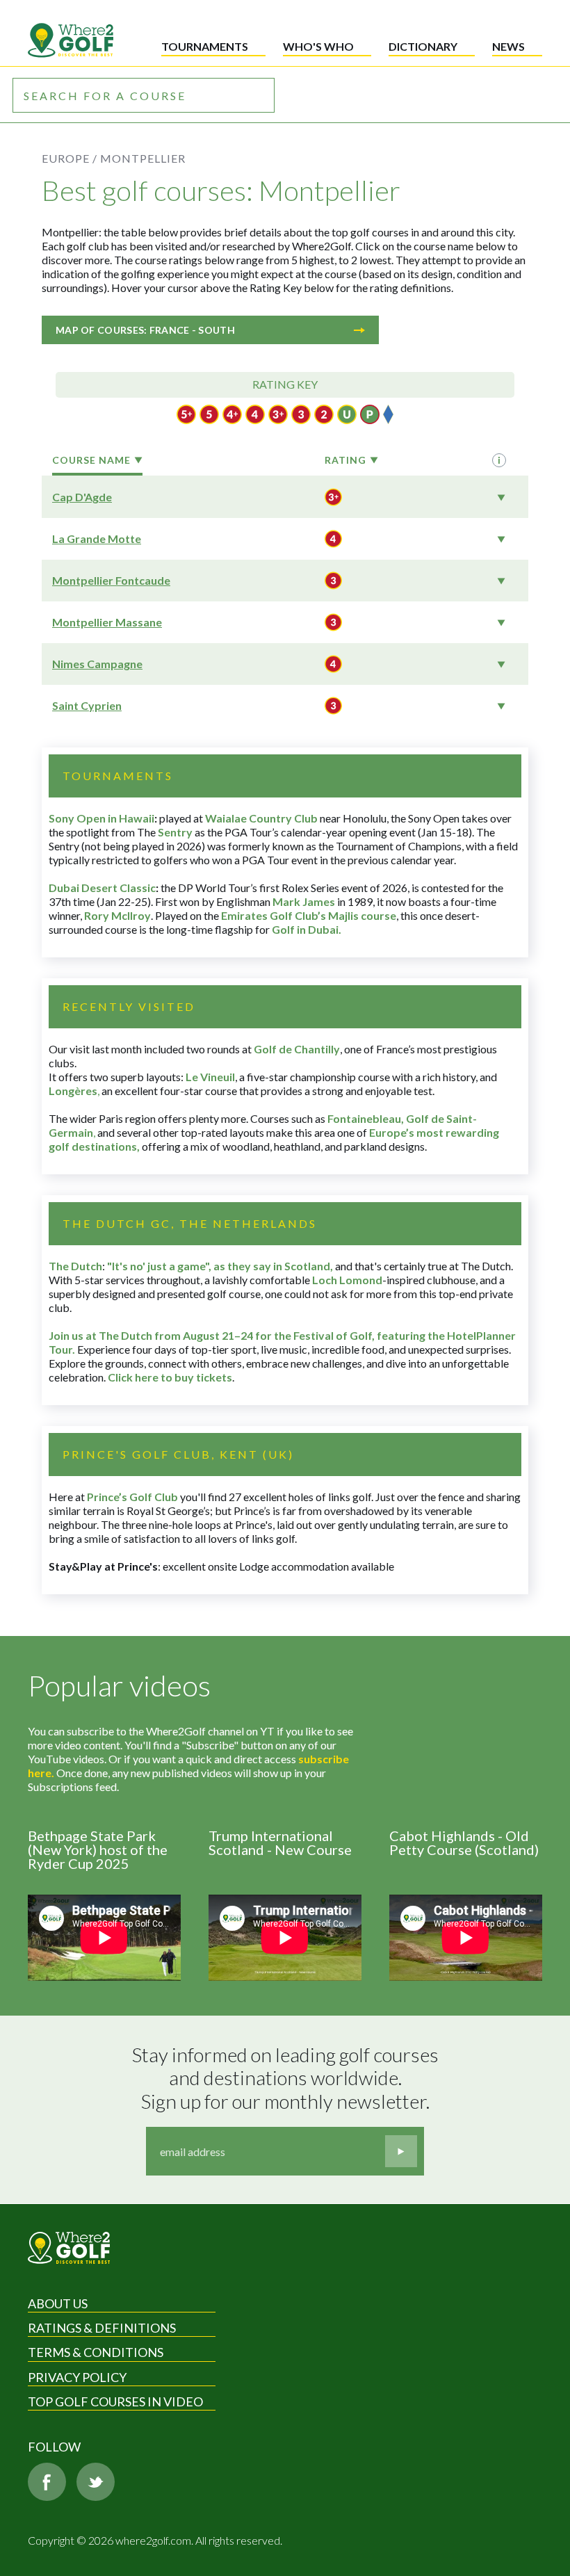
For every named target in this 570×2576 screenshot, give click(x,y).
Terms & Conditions (96, 2352)
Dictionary (423, 46)
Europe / (70, 158)
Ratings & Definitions (102, 2328)
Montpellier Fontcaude (111, 580)
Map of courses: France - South (145, 330)
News (508, 46)
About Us (58, 2303)
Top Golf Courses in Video (115, 2401)
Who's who (318, 46)
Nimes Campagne (97, 664)
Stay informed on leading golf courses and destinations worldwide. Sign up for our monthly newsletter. (287, 2078)
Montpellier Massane (107, 622)
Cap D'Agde (82, 497)
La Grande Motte (97, 538)
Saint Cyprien (87, 705)
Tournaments (205, 46)
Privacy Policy (77, 2377)
